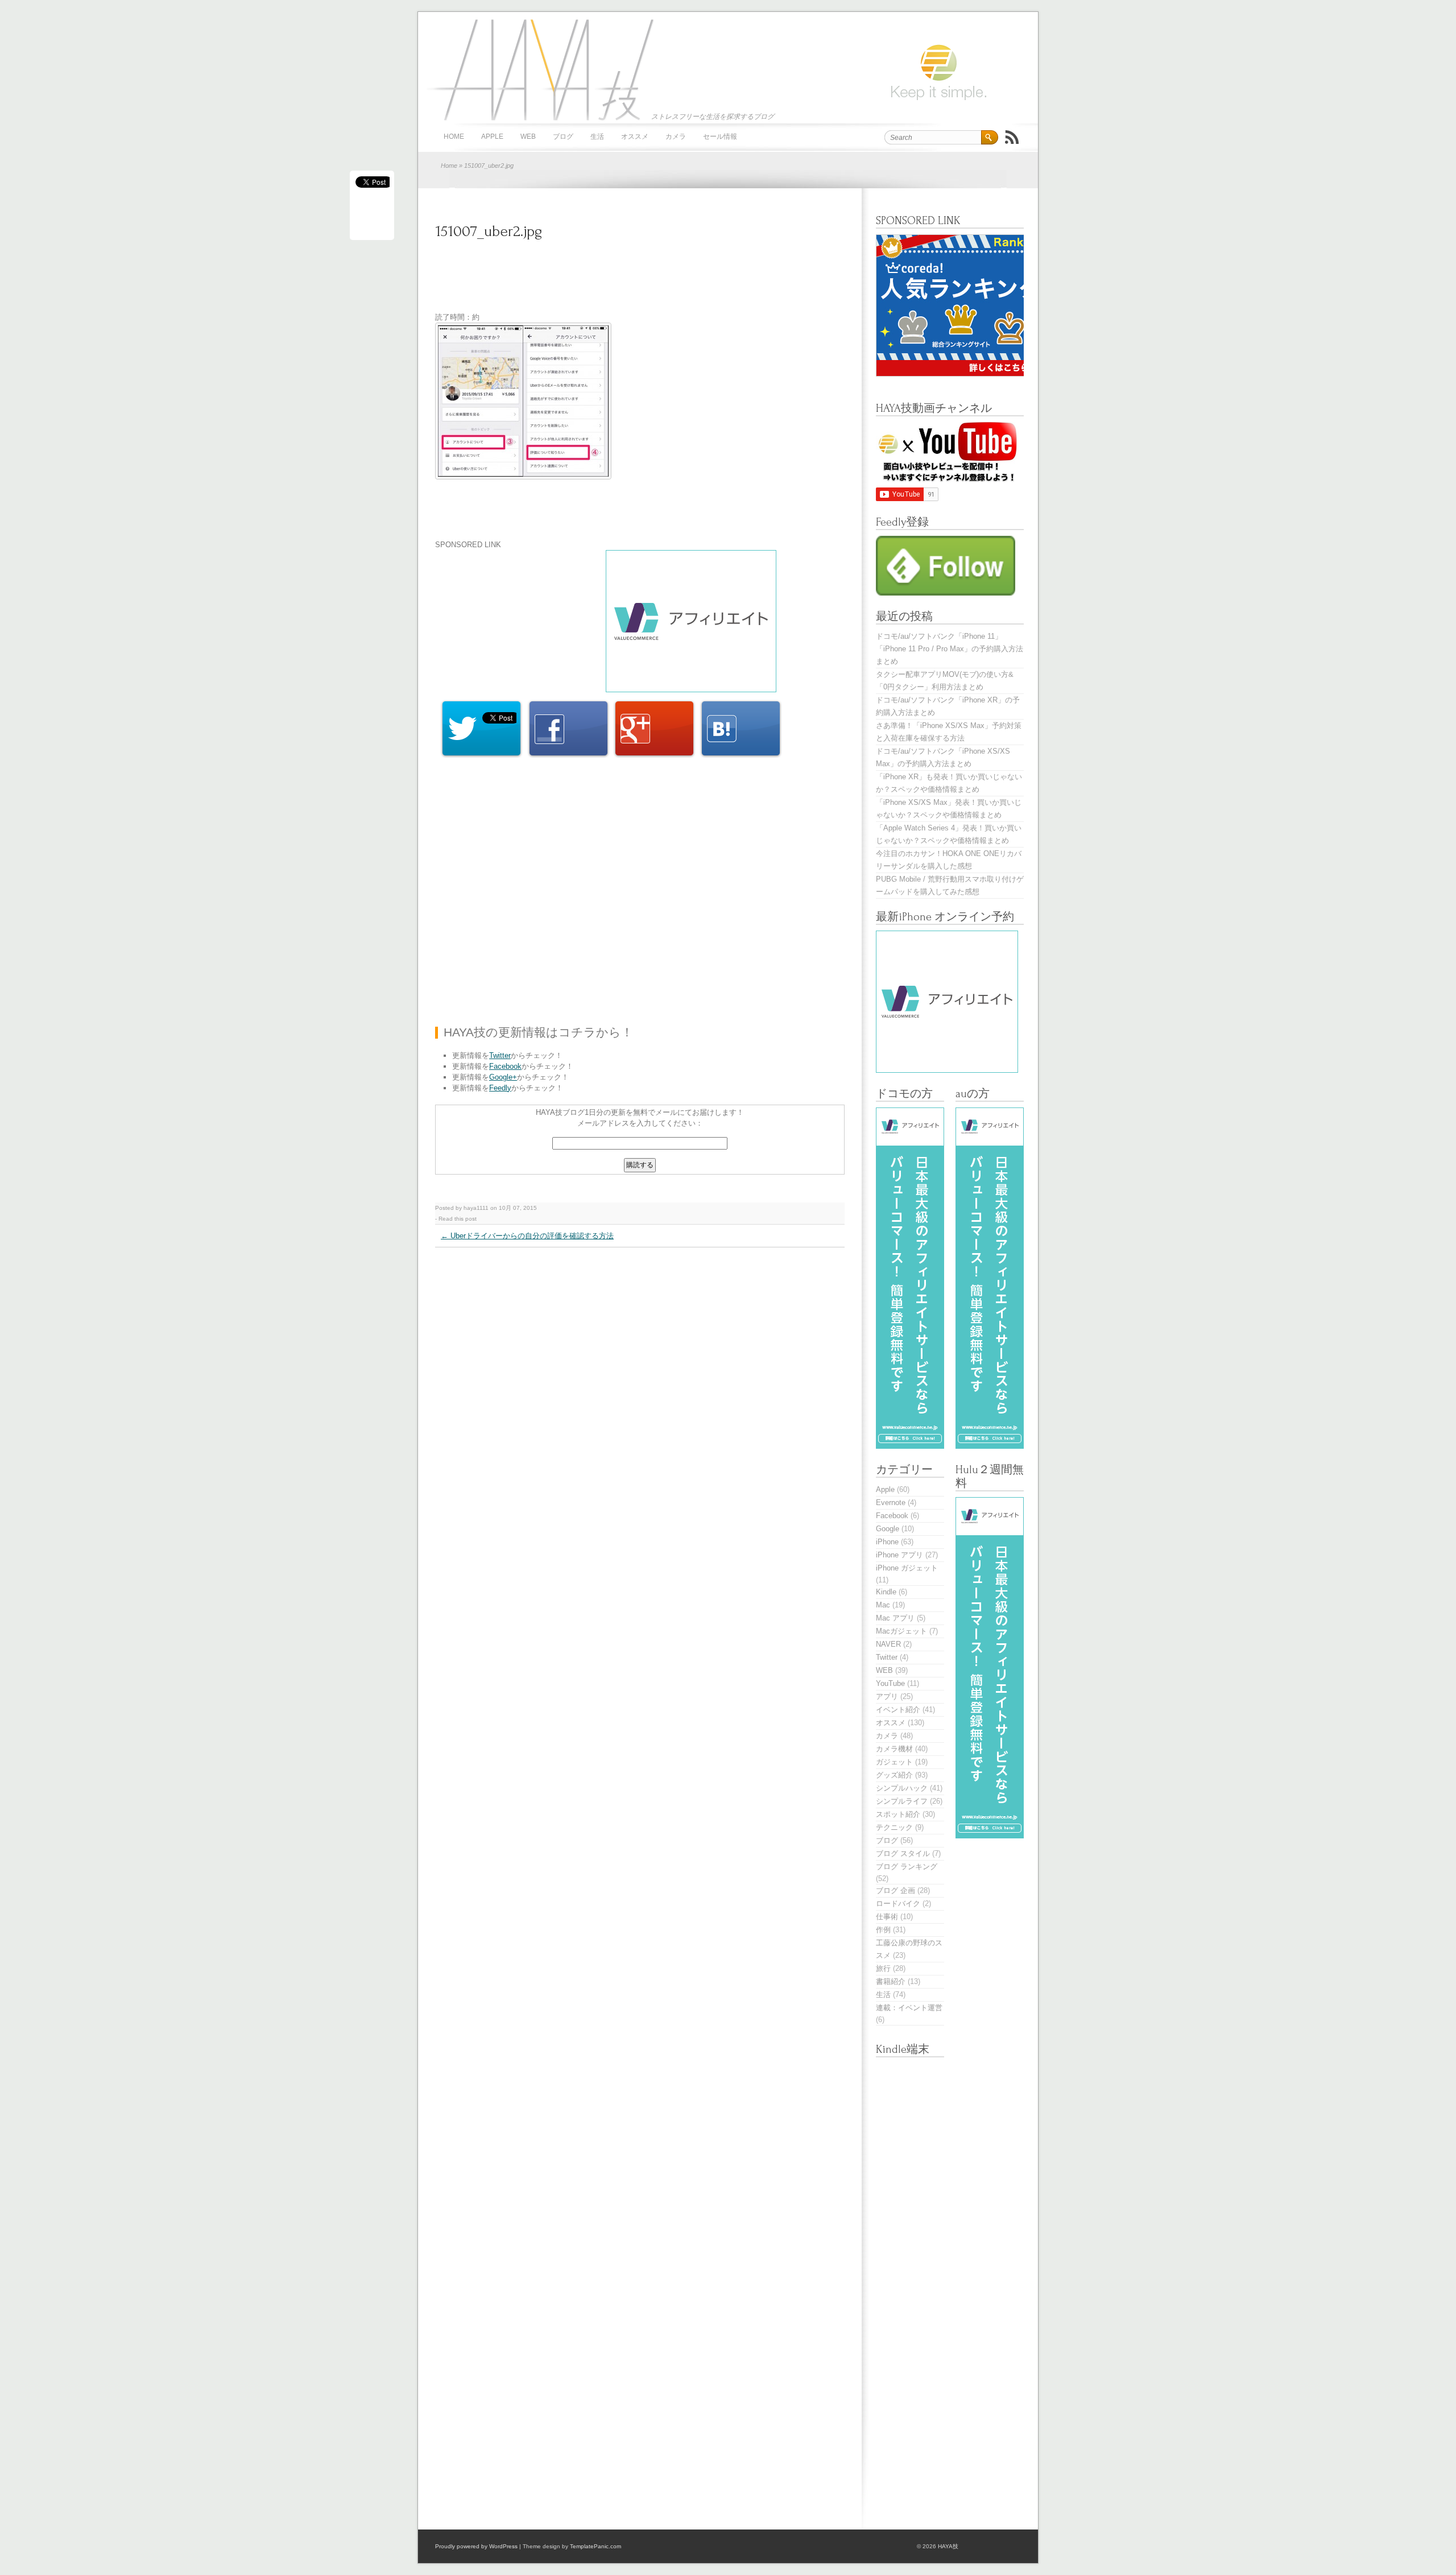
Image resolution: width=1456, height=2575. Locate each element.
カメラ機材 (894, 1749)
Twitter (500, 1055)
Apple (492, 137)
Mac (883, 1605)
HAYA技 (537, 69)
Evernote (891, 1503)
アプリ (887, 1696)
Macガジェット (901, 1631)
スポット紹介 (898, 1814)
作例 (883, 1930)
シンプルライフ (902, 1801)
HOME (454, 137)
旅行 (883, 1968)
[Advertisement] (642, 283)
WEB (528, 137)
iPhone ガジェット (907, 1568)
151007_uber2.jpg (489, 231)
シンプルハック (902, 1788)
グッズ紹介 (894, 1775)
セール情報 (720, 137)
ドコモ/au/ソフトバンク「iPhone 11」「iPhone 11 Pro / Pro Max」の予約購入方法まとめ (950, 649)
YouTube (890, 1683)
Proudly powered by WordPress (476, 2546)
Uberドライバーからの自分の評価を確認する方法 (527, 1236)
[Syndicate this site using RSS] (1012, 137)
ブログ (563, 137)
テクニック (894, 1827)
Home (449, 166)
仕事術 (887, 1917)
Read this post (458, 1219)
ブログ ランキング (907, 1867)
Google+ (503, 1077)
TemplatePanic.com (595, 2546)
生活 (597, 137)
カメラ (676, 137)
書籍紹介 (891, 1981)
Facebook (505, 1066)
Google (888, 1529)
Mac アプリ (895, 1618)
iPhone (887, 1542)
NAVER (888, 1644)
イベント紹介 (898, 1710)
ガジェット (894, 1762)
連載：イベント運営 (909, 2008)
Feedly (500, 1088)
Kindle (886, 1592)
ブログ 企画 (895, 1890)
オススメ (635, 137)
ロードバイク (898, 1904)
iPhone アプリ (899, 1555)
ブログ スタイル (903, 1853)
